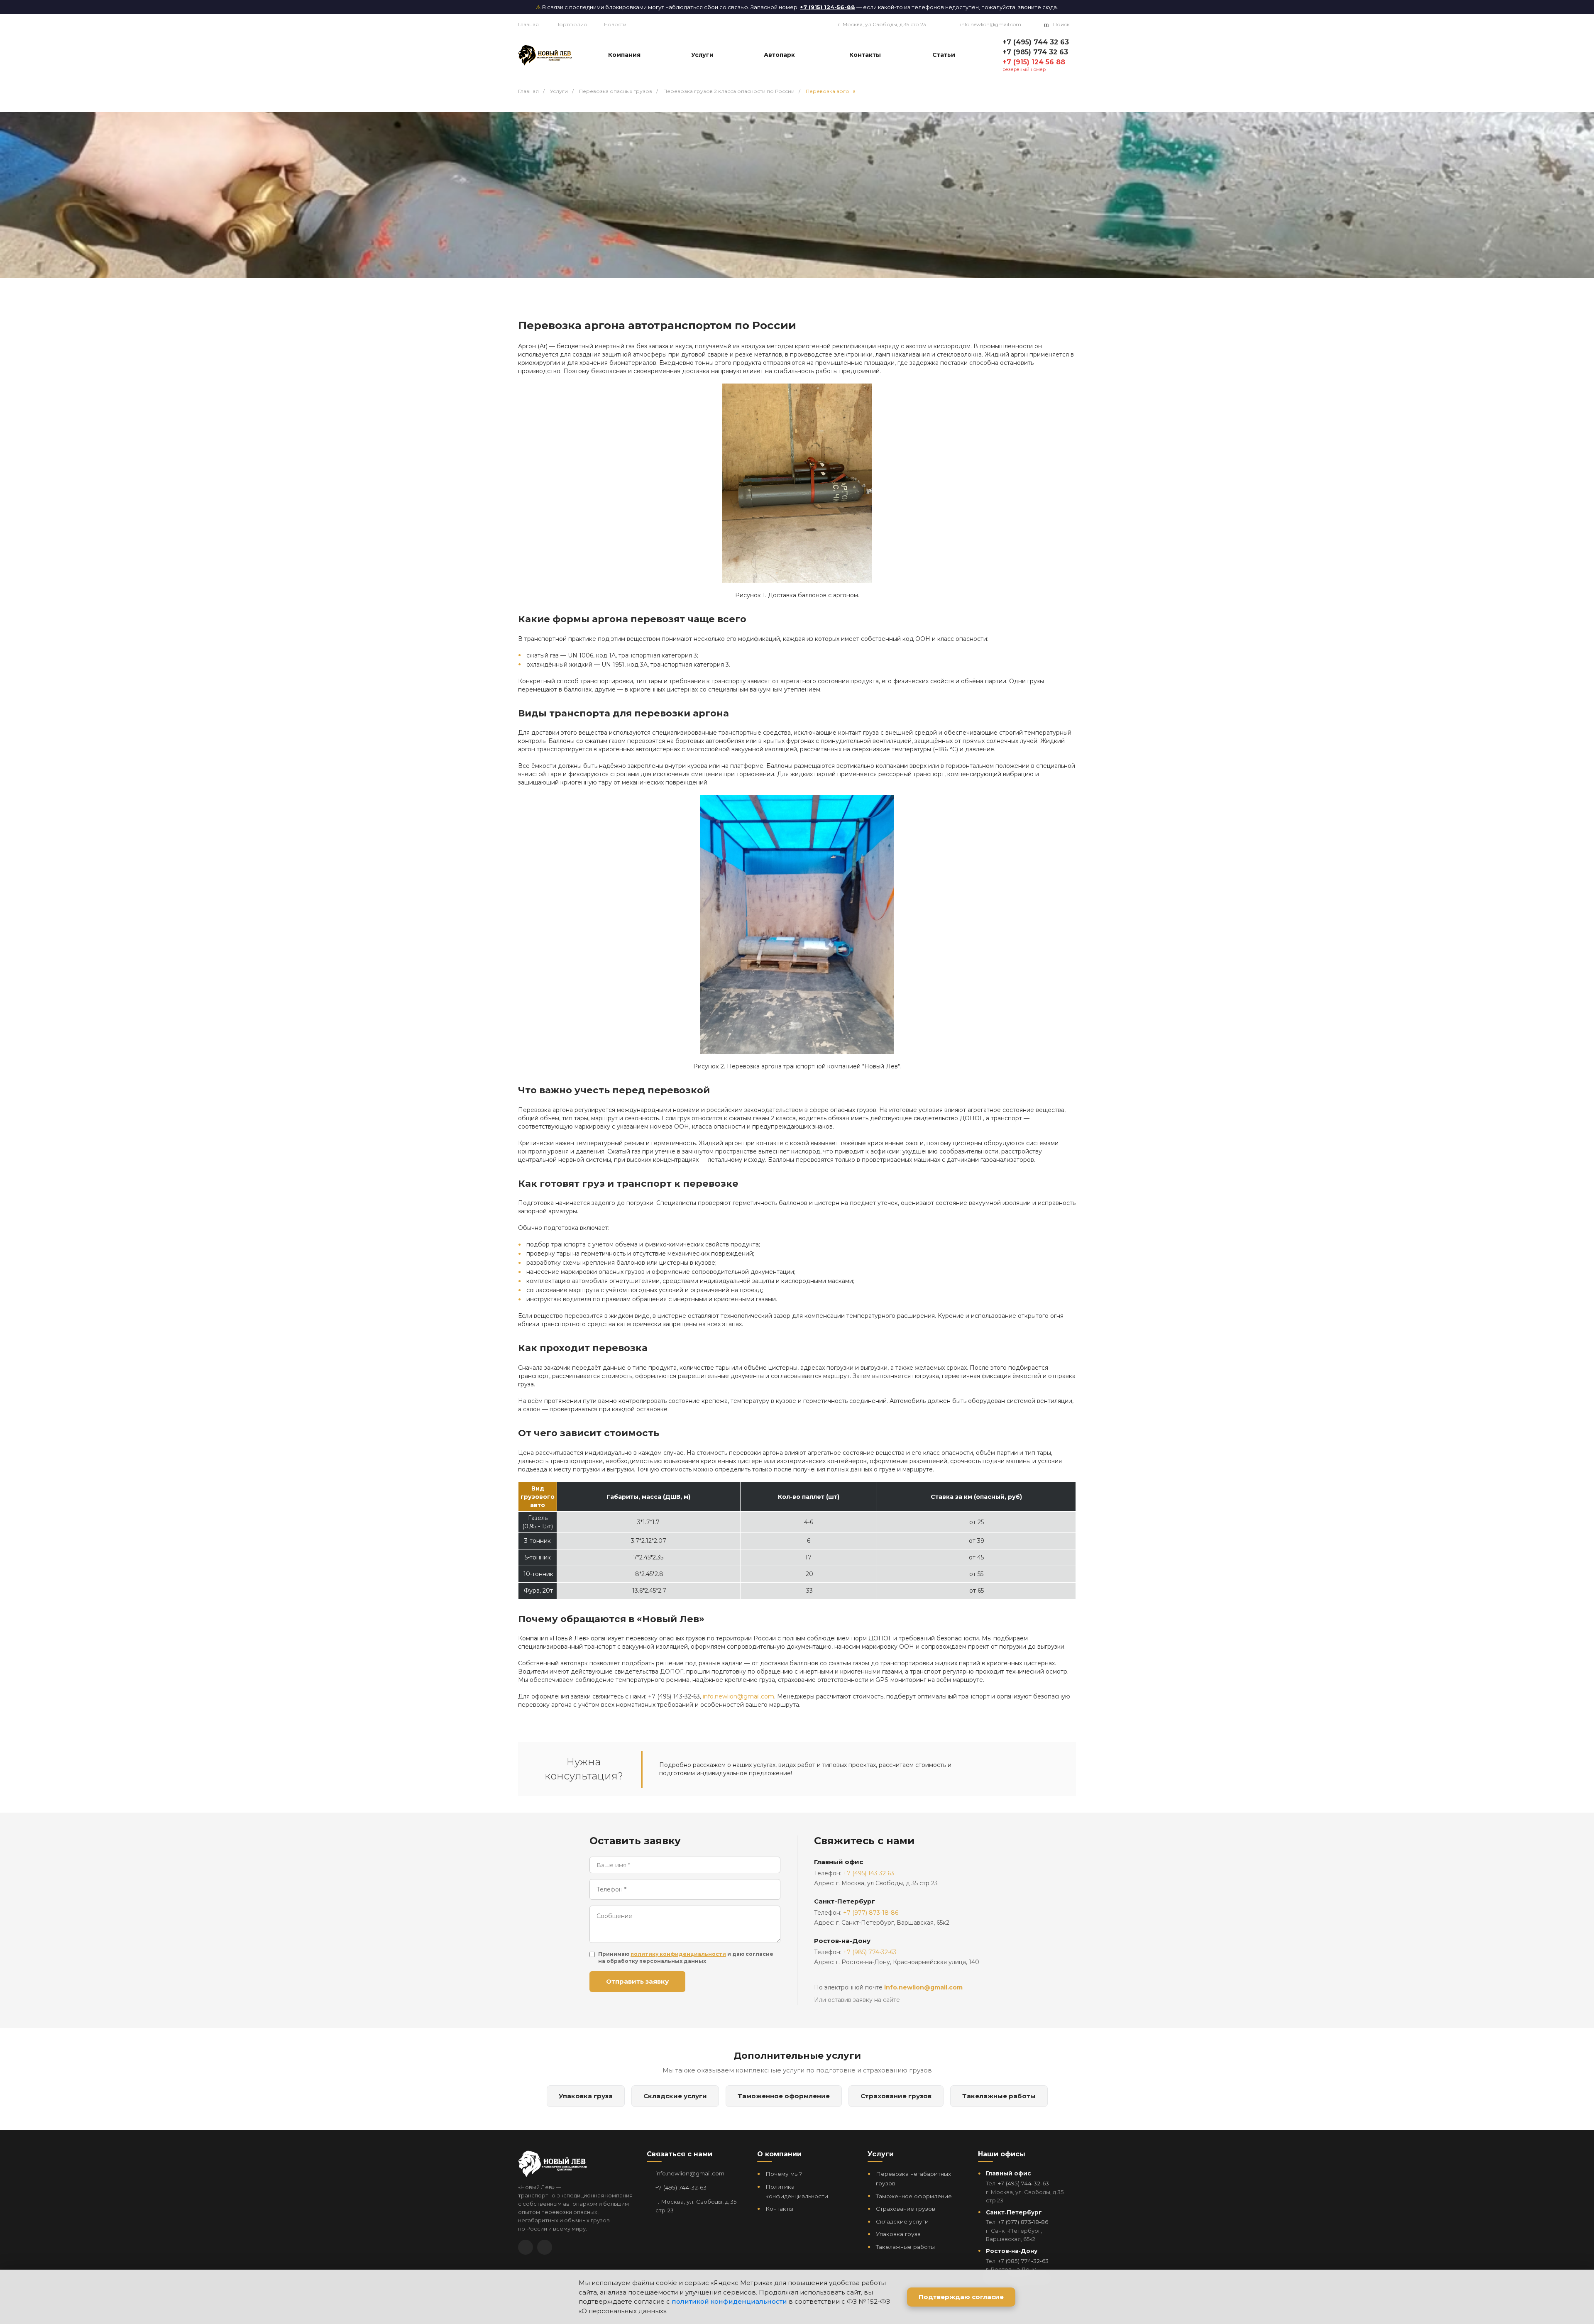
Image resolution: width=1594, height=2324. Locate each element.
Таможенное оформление (784, 2096)
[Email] (526, 2247)
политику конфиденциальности (678, 1954)
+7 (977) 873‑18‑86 (1023, 2222)
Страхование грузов (896, 2096)
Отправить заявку (637, 1981)
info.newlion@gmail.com (991, 24)
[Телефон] (545, 2247)
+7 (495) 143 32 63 (869, 1873)
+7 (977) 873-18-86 (871, 1913)
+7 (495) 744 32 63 (1036, 42)
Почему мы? (784, 2174)
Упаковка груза (586, 2096)
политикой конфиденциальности (729, 2301)
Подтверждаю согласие (961, 2297)
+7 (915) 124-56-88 (828, 7)
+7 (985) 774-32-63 (870, 1952)
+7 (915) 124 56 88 (1034, 62)
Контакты (779, 2209)
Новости (615, 24)
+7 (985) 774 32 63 (1035, 52)
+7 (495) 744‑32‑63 (681, 2187)
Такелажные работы (999, 2096)
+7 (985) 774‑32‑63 (1023, 2261)
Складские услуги (675, 2096)
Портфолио (571, 24)
